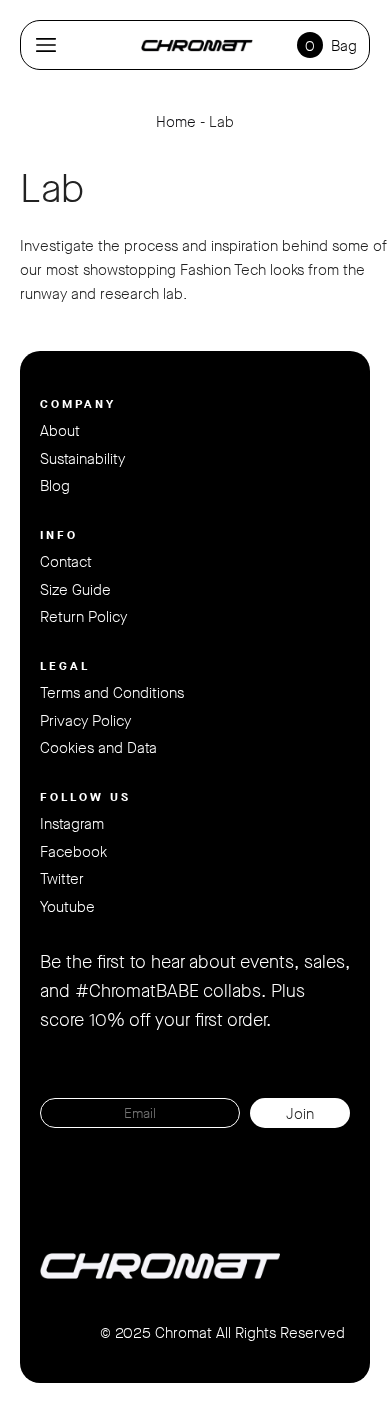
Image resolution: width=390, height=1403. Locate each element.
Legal (65, 666)
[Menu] (46, 45)
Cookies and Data (98, 748)
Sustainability (82, 459)
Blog (55, 486)
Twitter (62, 879)
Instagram (72, 824)
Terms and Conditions (112, 693)
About (60, 431)
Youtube (67, 907)
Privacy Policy (85, 721)
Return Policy (83, 617)
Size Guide (75, 590)
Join (300, 1114)
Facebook (73, 852)
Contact (66, 562)
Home (176, 122)
